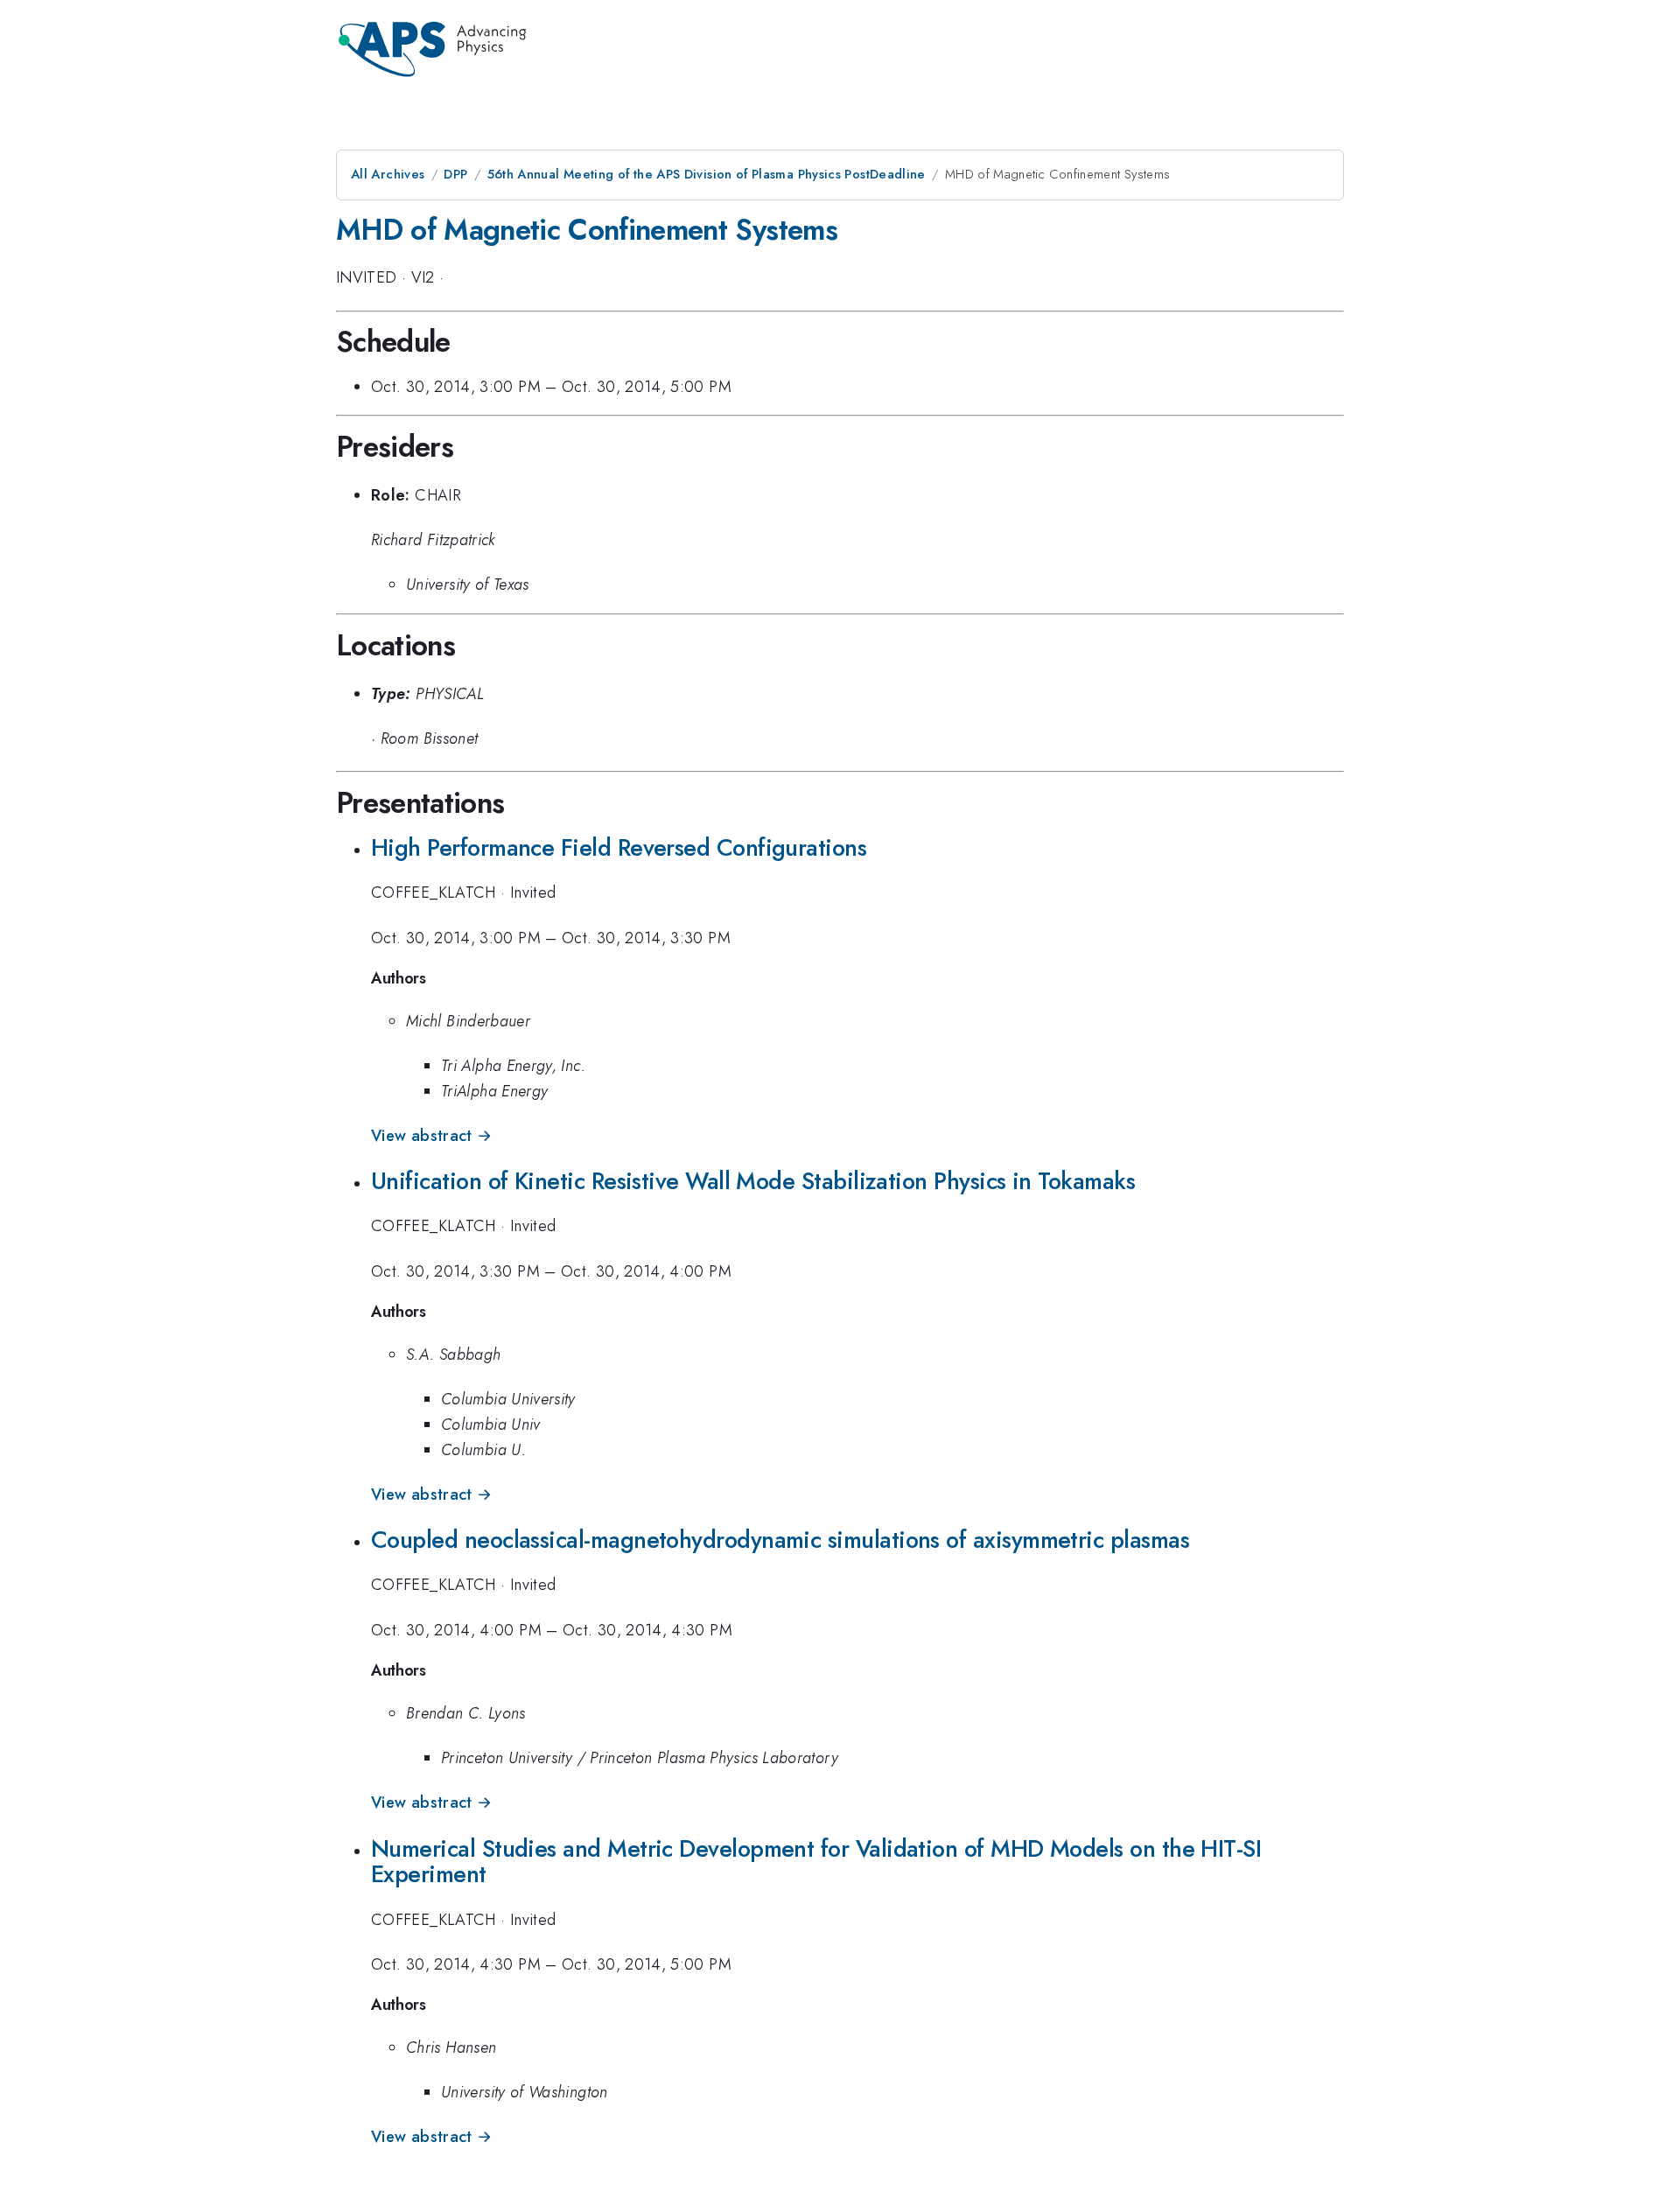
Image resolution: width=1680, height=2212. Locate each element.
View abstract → (431, 1136)
